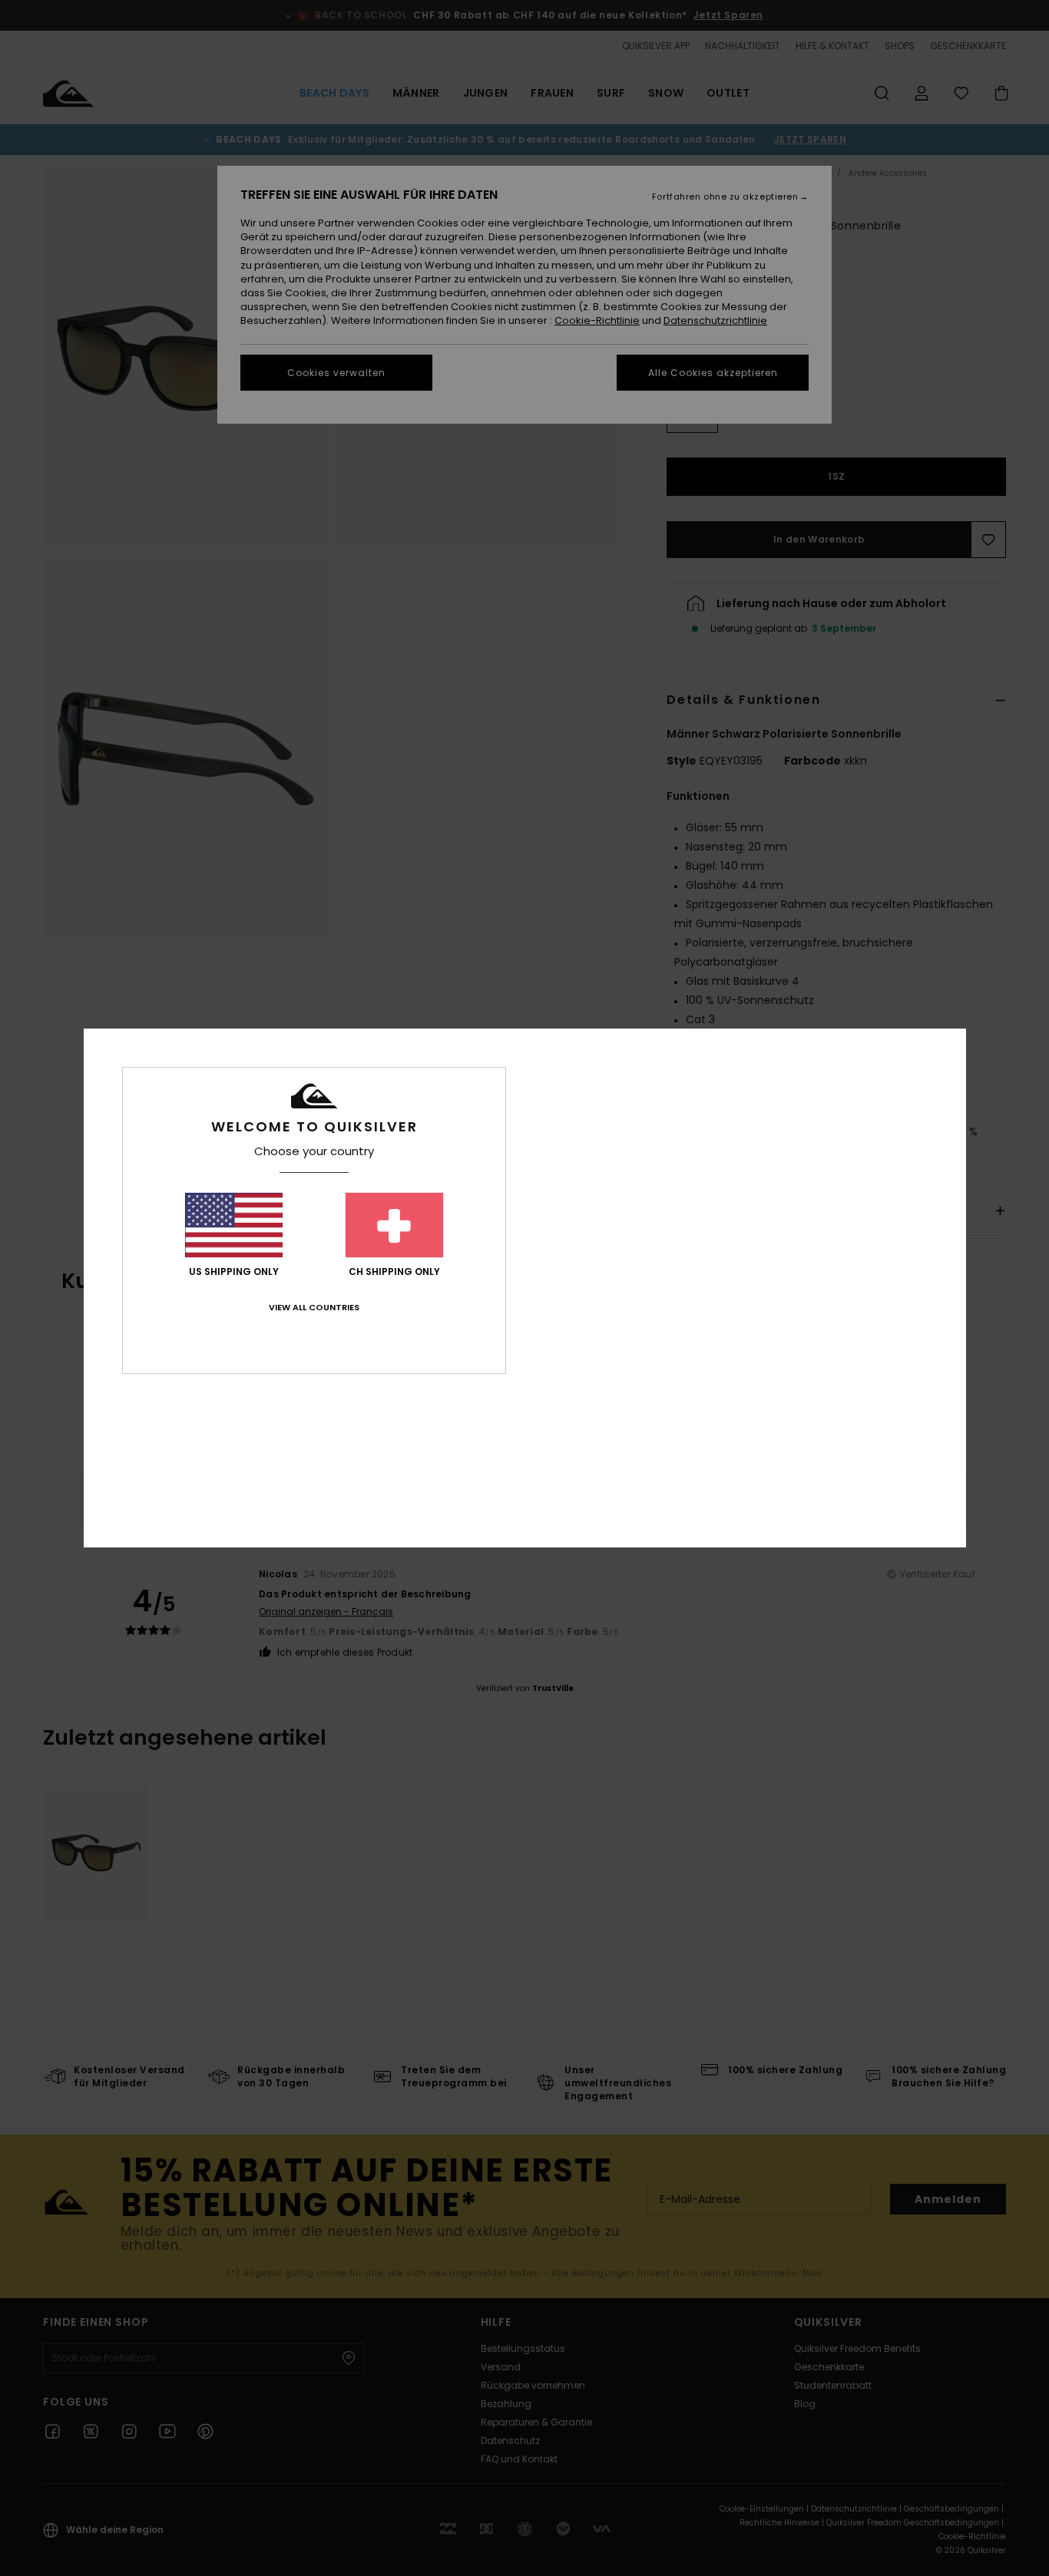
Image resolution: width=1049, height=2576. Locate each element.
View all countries (314, 1307)
